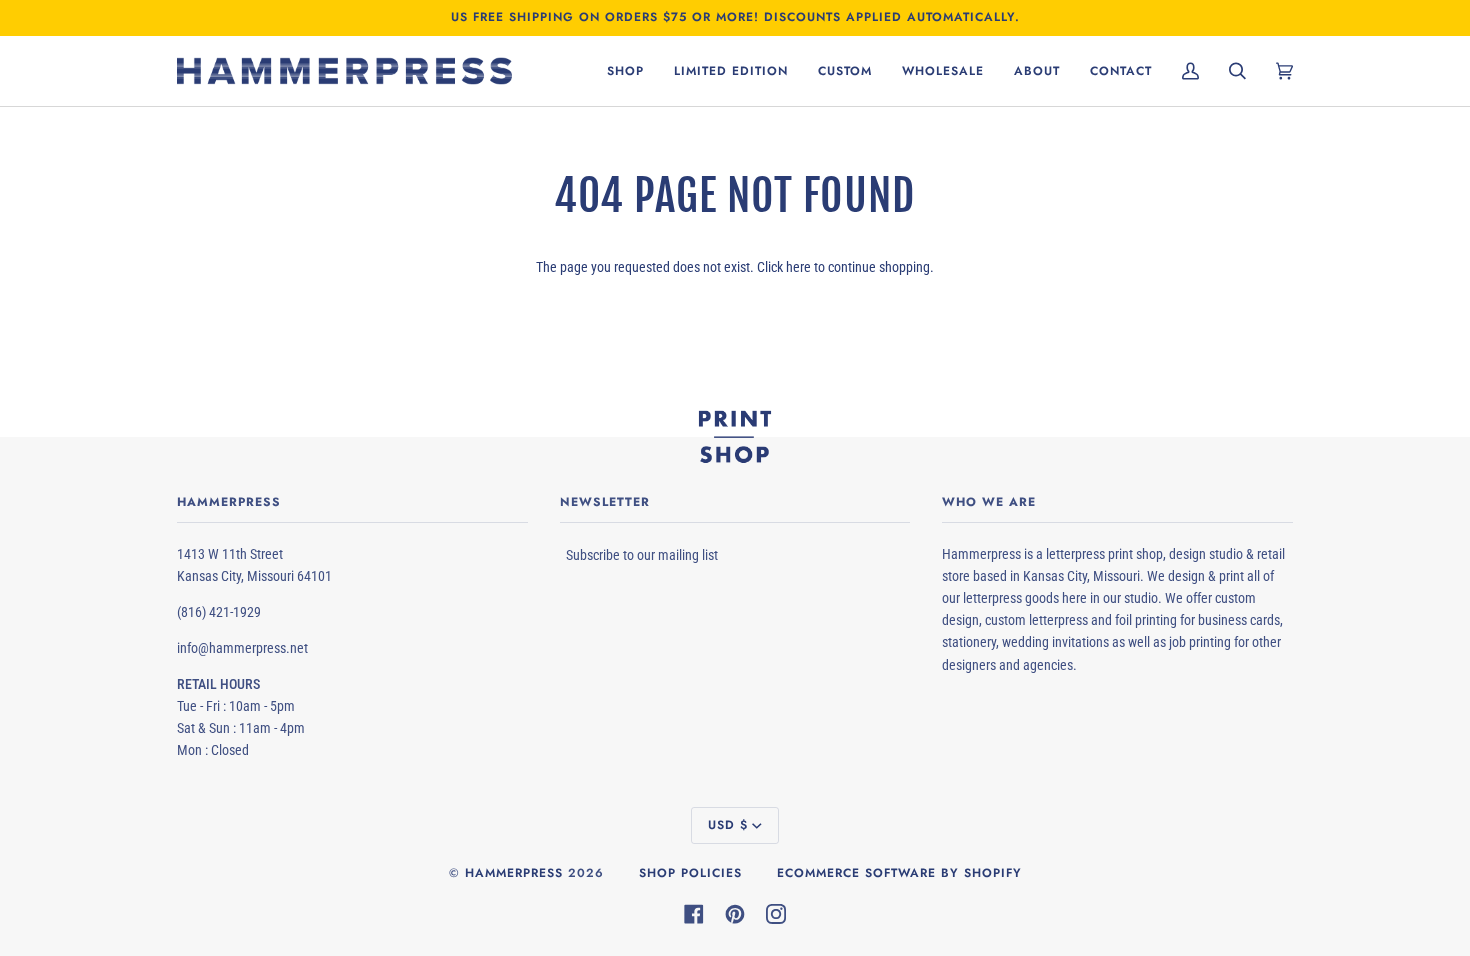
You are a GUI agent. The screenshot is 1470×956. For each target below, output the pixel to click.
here (798, 267)
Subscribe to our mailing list (642, 555)
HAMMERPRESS (514, 873)
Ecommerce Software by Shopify (899, 873)
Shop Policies (690, 873)
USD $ (728, 825)
